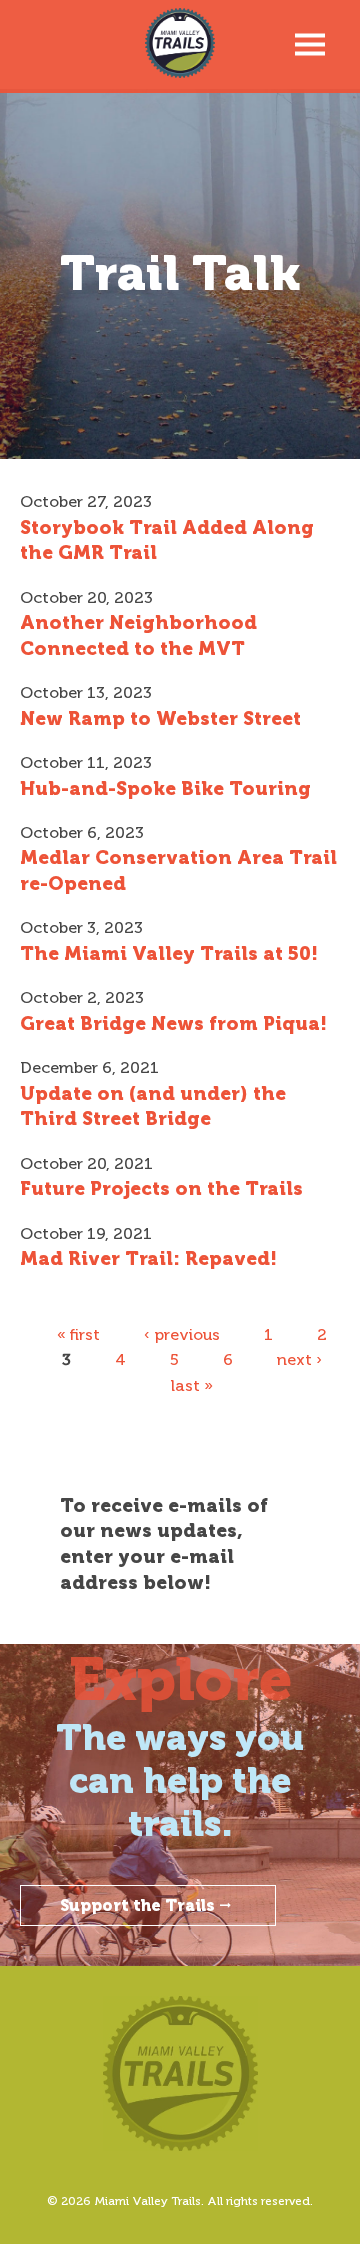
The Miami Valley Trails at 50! (169, 953)
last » (192, 1385)
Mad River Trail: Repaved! (148, 1258)
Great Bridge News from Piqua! (173, 1023)
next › (299, 1359)
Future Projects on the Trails (161, 1188)
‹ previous (182, 1334)
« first (78, 1334)
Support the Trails (137, 1905)
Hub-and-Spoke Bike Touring (165, 788)
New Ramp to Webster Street (160, 718)
